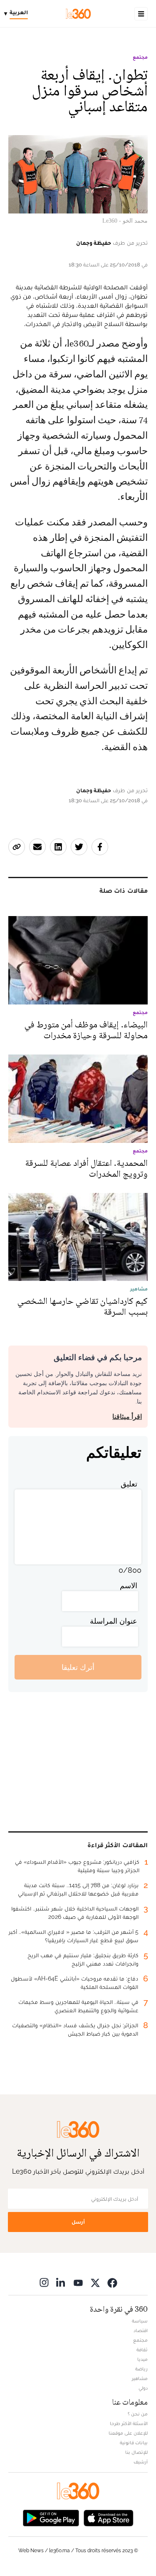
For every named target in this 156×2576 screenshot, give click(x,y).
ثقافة (142, 2350)
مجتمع (140, 57)
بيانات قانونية (134, 2443)
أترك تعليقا (78, 1667)
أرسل (78, 2222)
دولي (143, 2388)
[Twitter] (95, 2282)
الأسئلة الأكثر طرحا (129, 2423)
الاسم (129, 1586)
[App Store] (109, 2517)
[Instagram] (44, 2282)
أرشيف (141, 2462)
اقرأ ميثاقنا (127, 1417)
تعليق (129, 1484)
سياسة (140, 2321)
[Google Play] (51, 2517)
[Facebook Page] (112, 2282)
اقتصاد (141, 2330)
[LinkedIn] (61, 2282)
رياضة (141, 2369)
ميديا (142, 2359)
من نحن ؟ (138, 2414)
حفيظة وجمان (94, 243)
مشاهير (140, 2378)
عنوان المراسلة (114, 1621)
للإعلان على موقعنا (128, 2433)
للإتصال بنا (136, 2452)
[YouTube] (78, 2282)
